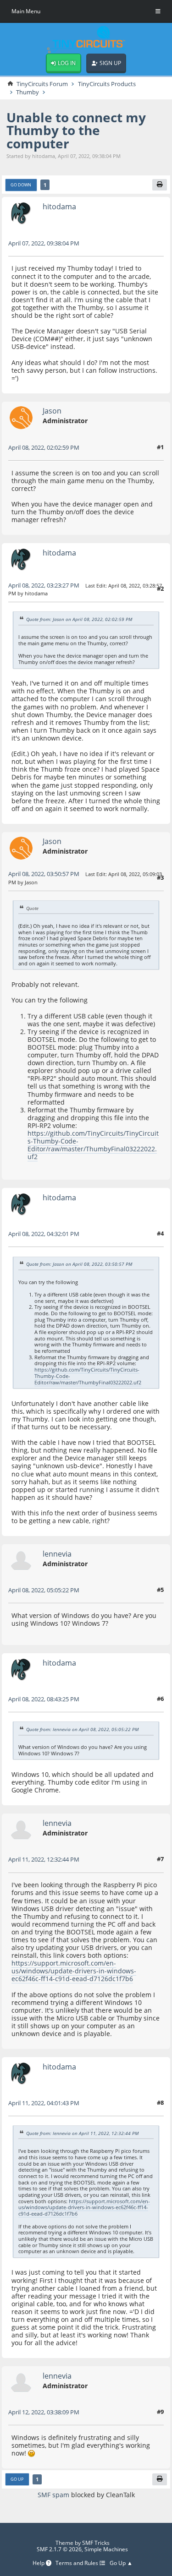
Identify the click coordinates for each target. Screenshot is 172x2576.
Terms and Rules (78, 2563)
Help (39, 2563)
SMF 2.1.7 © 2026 (59, 2549)
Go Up (17, 2479)
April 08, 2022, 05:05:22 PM (44, 1590)
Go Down (21, 185)
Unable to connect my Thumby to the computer (76, 130)
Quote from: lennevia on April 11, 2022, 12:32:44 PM (82, 2133)
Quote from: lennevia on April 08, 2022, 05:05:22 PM (82, 1729)
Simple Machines (106, 2549)
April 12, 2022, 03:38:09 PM (44, 2412)
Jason (52, 411)
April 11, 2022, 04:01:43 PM (44, 2103)
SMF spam (53, 2495)
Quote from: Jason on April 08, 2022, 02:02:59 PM (79, 619)
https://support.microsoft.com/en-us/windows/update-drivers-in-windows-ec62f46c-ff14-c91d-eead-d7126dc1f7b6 (74, 1971)
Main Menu (26, 11)
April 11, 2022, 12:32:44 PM (44, 1859)
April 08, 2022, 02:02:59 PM (44, 447)
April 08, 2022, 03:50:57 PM (44, 874)
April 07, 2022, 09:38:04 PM (44, 243)
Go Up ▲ (121, 2563)
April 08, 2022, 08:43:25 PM (44, 1699)
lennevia (57, 1554)
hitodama (59, 206)
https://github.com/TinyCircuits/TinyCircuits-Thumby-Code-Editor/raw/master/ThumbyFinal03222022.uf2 (93, 1145)
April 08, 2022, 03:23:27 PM (44, 585)
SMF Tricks (96, 2543)
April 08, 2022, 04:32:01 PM (44, 1234)
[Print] (160, 185)
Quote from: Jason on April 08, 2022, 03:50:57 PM (79, 1264)
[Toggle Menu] (158, 11)
